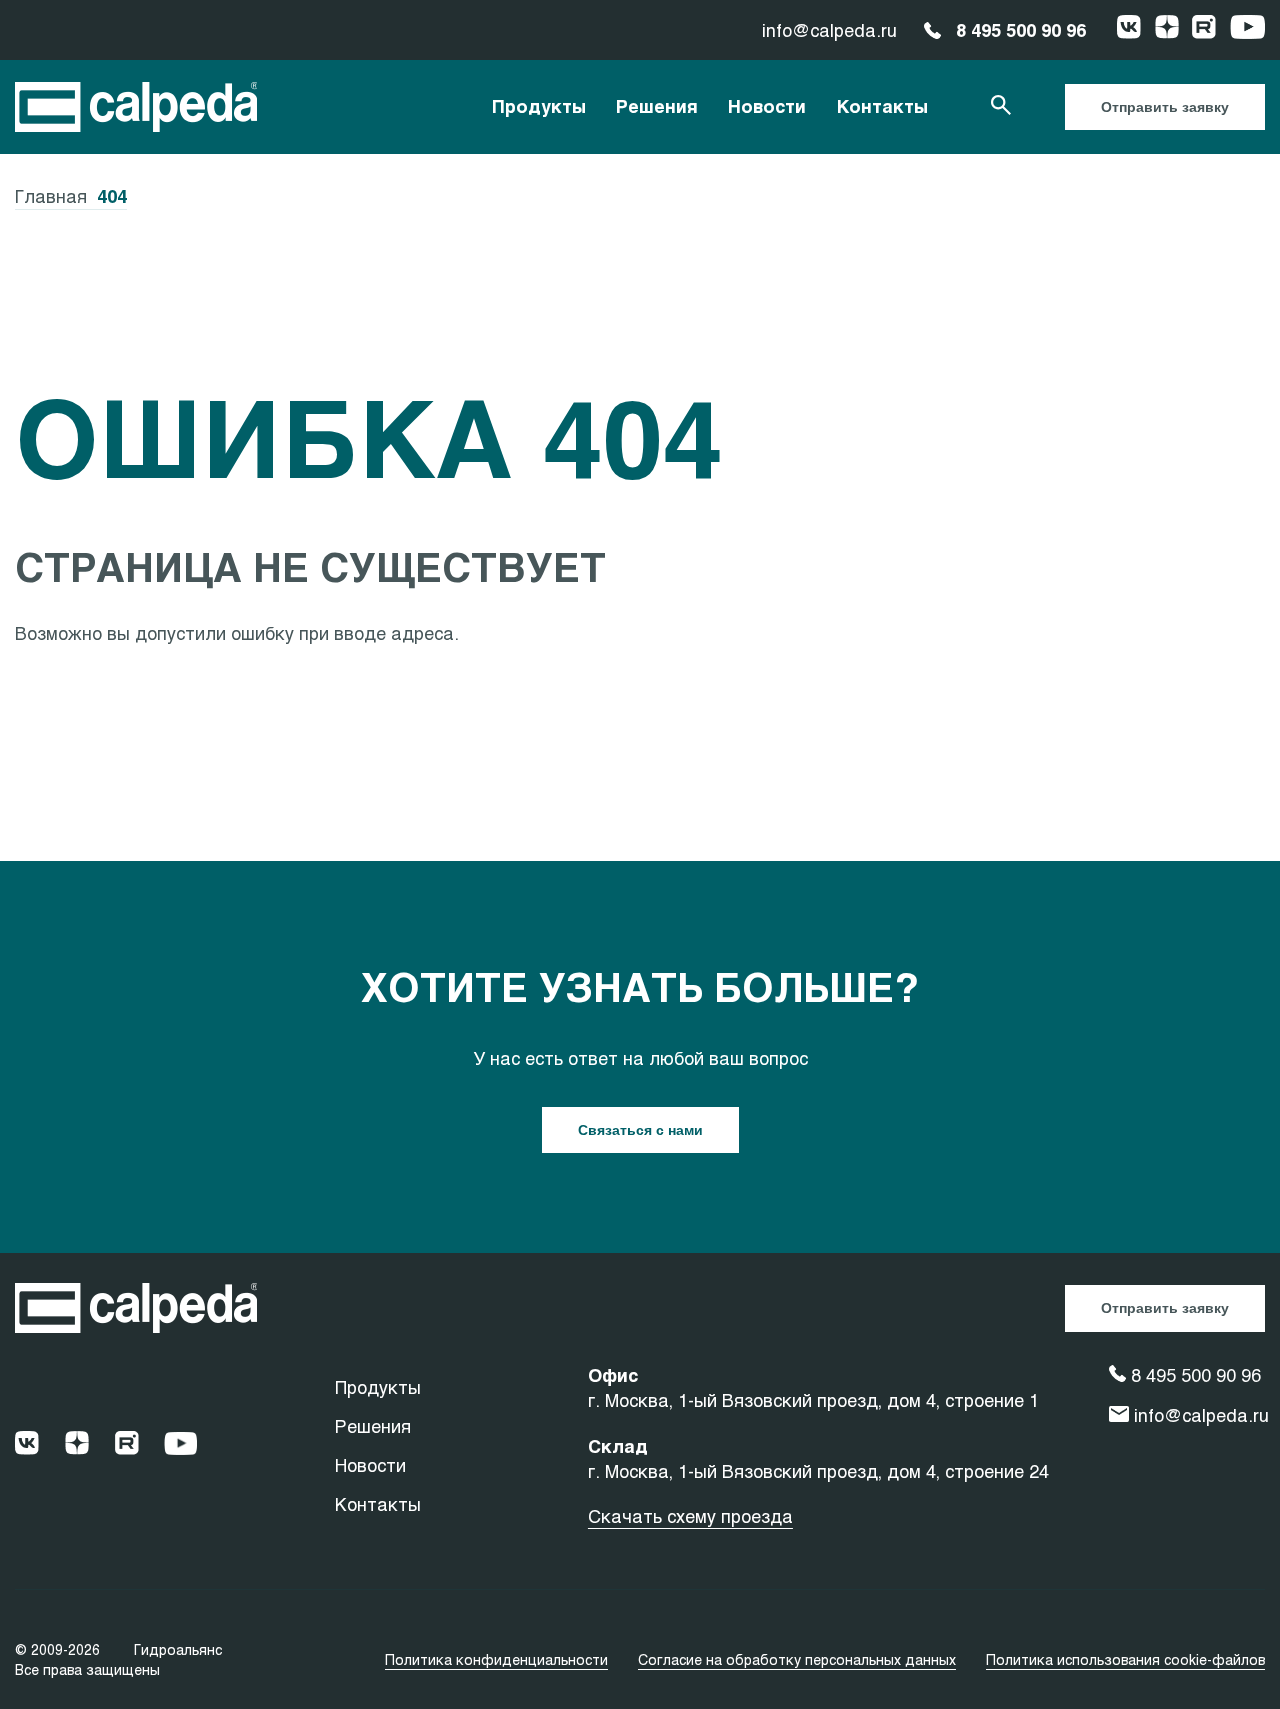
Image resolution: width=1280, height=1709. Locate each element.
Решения (657, 106)
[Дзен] (1167, 30)
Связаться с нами (640, 1130)
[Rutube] (1204, 30)
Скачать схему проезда (690, 1516)
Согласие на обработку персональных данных (797, 1659)
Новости (767, 106)
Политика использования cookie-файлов (1125, 1659)
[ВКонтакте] (1129, 30)
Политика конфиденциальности (496, 1659)
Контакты (882, 106)
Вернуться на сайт (100, 678)
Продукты (539, 106)
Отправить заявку (1165, 107)
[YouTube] (1247, 30)
